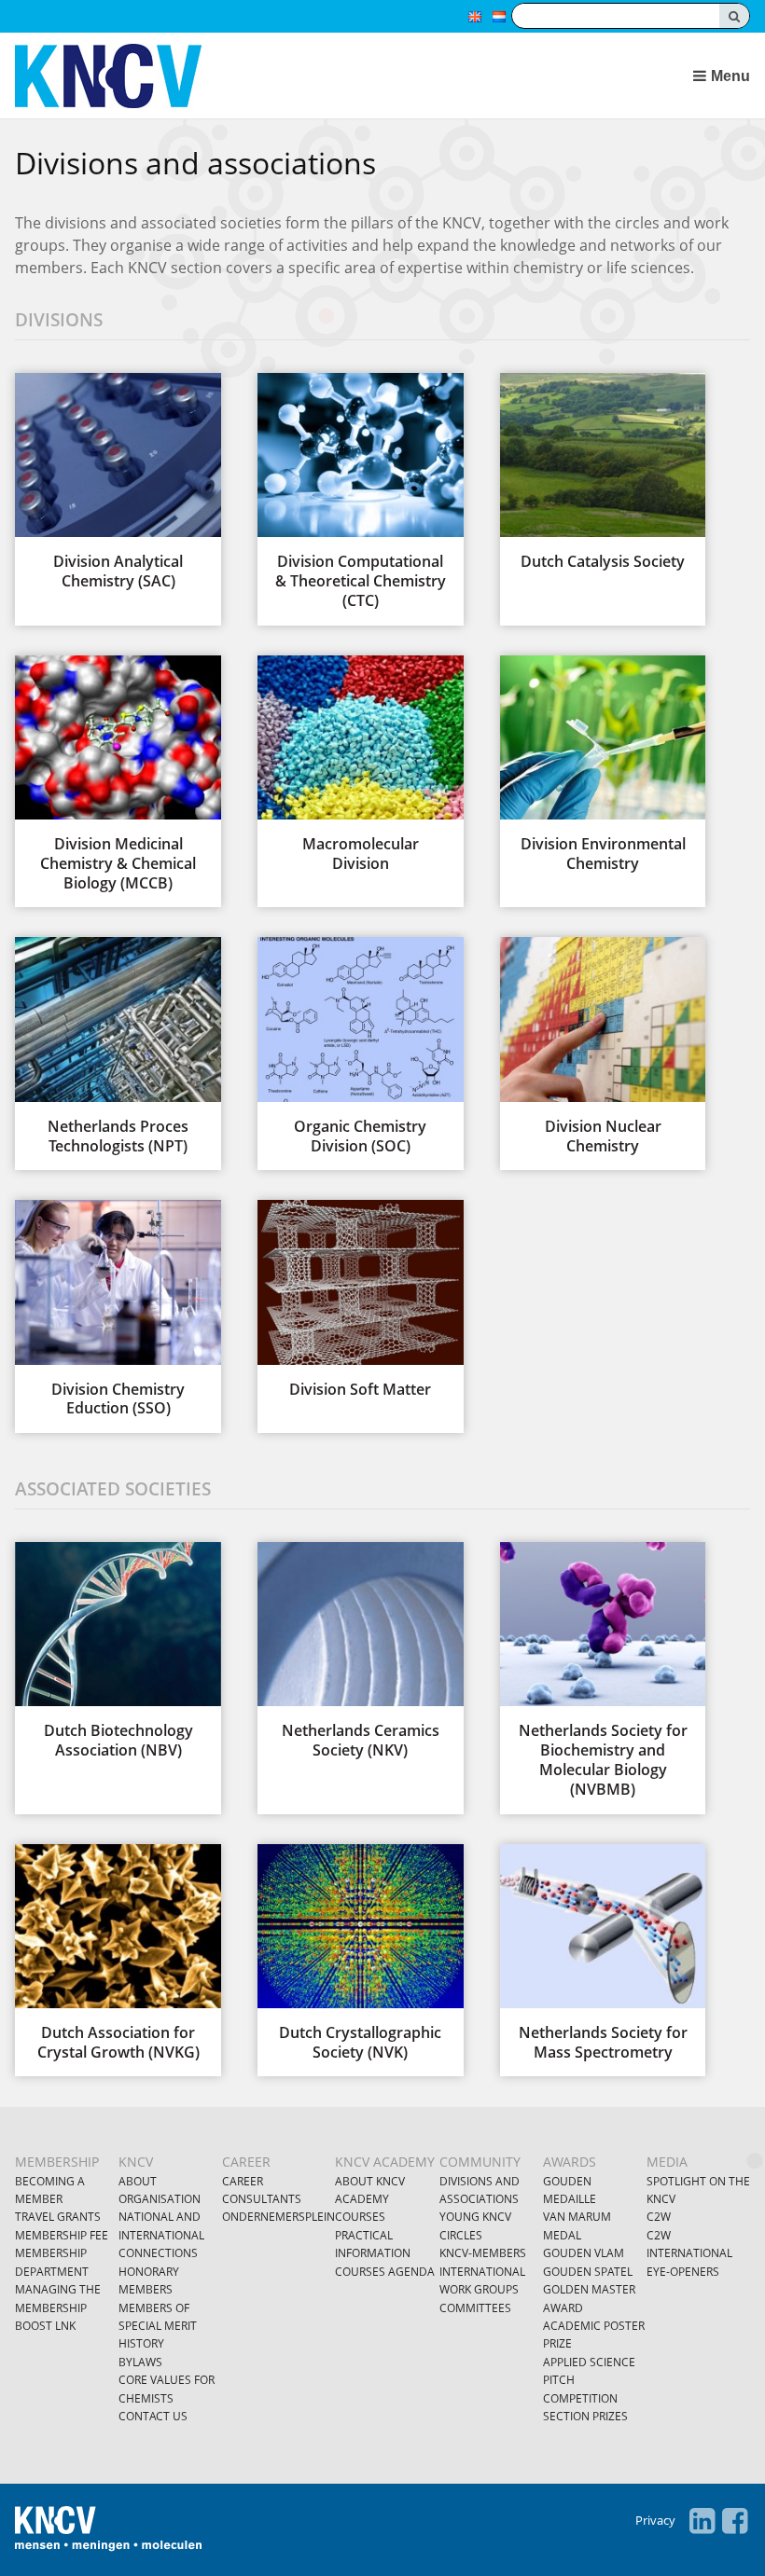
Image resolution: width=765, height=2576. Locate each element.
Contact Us (153, 2416)
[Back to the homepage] (289, 76)
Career (246, 2162)
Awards (570, 2162)
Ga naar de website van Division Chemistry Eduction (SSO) (118, 1309)
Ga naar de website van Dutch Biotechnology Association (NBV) (118, 1651)
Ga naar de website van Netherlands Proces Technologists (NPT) (118, 1046)
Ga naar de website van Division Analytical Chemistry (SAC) (118, 482)
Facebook (735, 2521)
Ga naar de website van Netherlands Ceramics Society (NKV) (360, 1651)
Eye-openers (683, 2272)
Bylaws (140, 2362)
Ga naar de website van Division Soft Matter (360, 1299)
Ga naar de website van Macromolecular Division (360, 765)
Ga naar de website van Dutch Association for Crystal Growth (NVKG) (118, 1953)
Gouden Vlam (584, 2253)
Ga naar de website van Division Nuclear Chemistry (603, 1046)
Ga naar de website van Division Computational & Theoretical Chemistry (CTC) (360, 492)
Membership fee (62, 2235)
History (141, 2343)
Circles (461, 2235)
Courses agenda (385, 2272)
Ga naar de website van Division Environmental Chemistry (603, 765)
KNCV (136, 2162)
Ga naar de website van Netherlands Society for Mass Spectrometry (603, 1953)
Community (480, 2162)
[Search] (734, 16)
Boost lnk (45, 2326)
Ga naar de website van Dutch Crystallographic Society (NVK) (360, 1953)
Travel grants (58, 2217)
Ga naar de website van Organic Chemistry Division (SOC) (360, 1046)
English (475, 17)
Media (667, 2162)
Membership (57, 2162)
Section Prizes (585, 2416)
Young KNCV (475, 2217)
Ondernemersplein (278, 2217)
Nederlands (499, 17)
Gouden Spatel (588, 2272)
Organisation (160, 2199)
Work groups (479, 2289)
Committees (475, 2308)
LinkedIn (702, 2521)
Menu (730, 76)
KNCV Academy (385, 2162)
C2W (659, 2217)
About (138, 2181)
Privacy (655, 2520)
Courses (360, 2217)
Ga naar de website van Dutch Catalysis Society (603, 472)
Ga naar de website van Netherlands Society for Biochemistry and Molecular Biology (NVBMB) (603, 1671)
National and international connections (161, 2235)
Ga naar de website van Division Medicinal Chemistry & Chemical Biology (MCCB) (118, 774)
